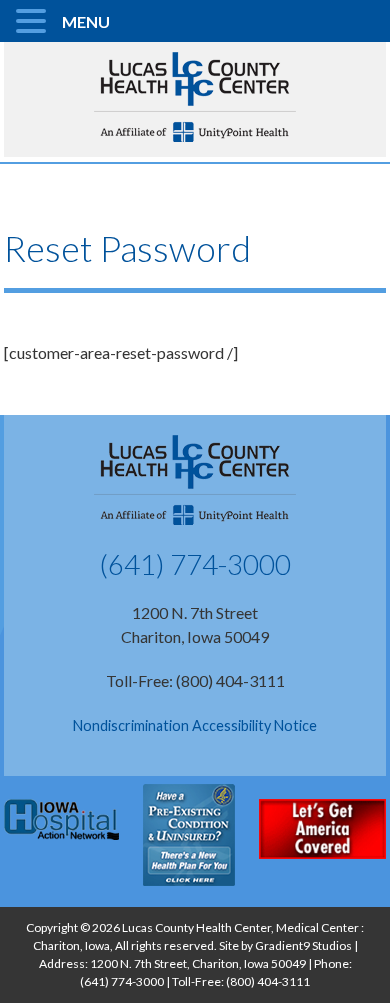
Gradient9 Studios (303, 945)
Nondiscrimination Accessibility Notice (195, 725)
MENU (86, 21)
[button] (34, 22)
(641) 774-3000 (195, 564)
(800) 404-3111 (268, 981)
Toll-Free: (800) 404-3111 (195, 680)
